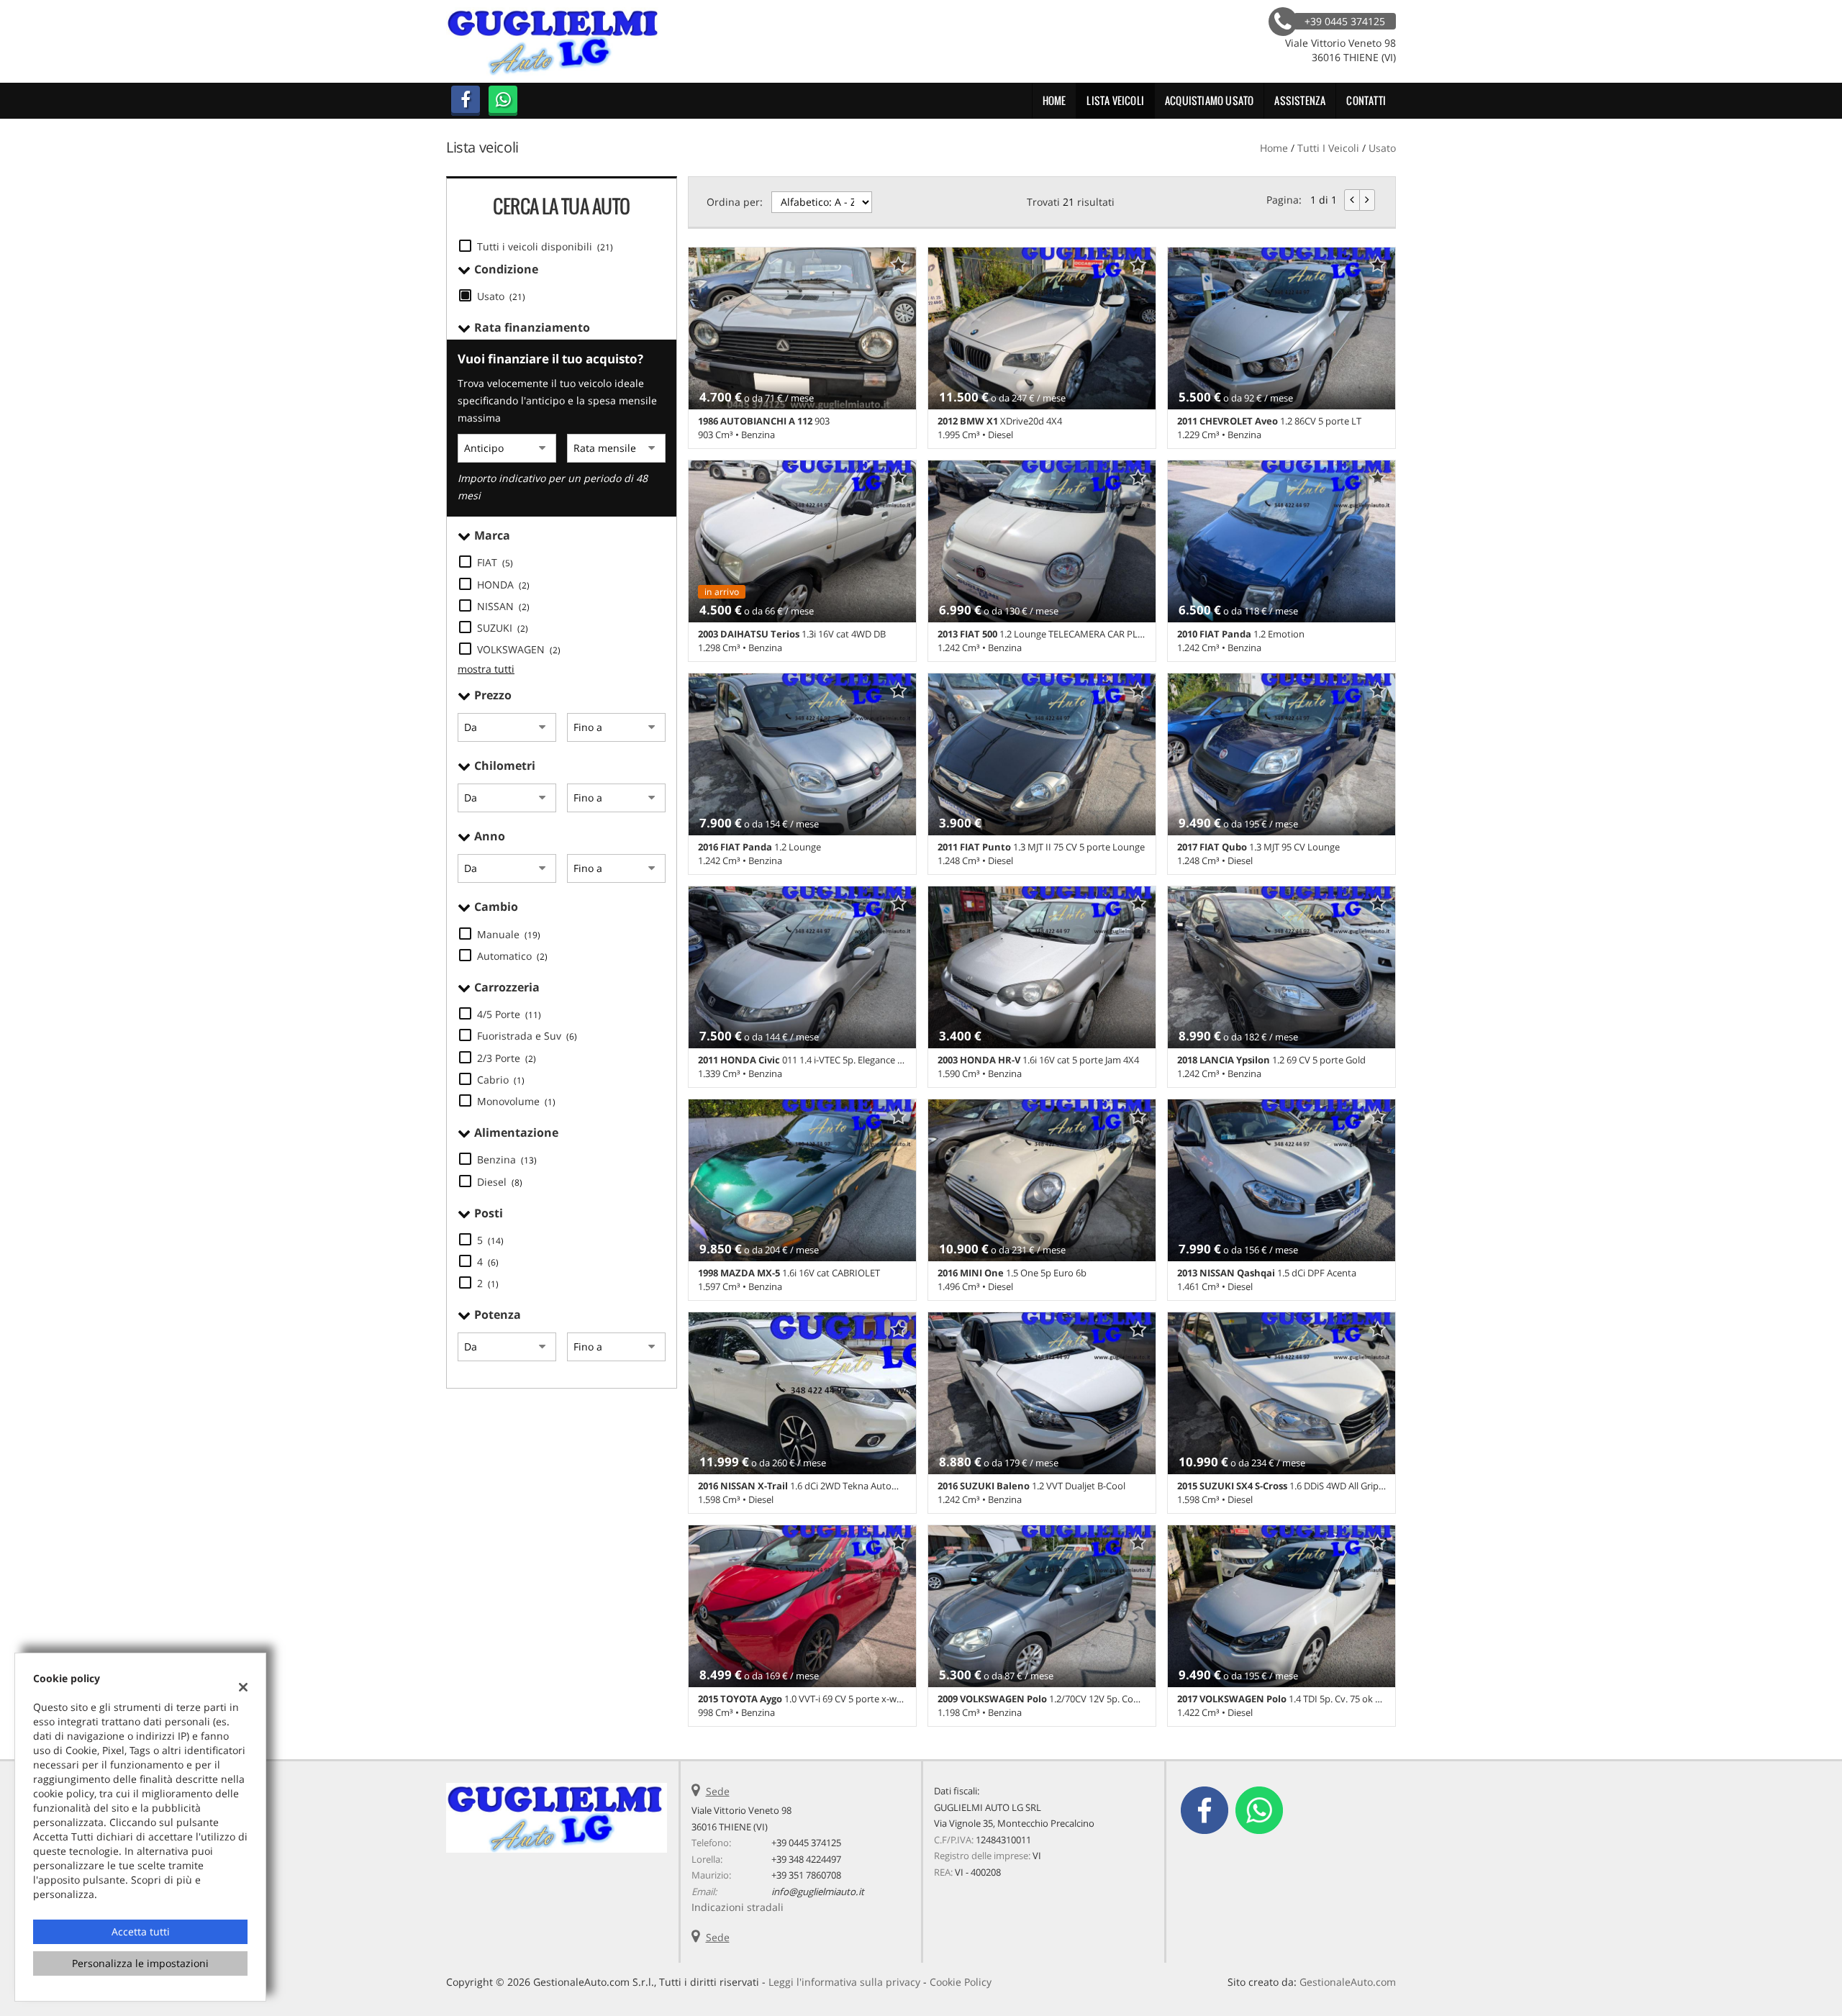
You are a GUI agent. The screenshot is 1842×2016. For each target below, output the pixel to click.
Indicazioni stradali (738, 1907)
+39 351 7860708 (806, 1875)
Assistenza (1300, 100)
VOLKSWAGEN (519, 649)
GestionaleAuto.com (1348, 1982)
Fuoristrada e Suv (527, 1036)
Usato (501, 296)
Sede (718, 1791)
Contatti (1366, 100)
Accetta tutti (141, 1931)
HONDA (503, 585)
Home (1054, 100)
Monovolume (516, 1101)
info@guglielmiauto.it (818, 1892)
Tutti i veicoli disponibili (545, 246)
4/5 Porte (509, 1014)
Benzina (507, 1159)
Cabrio (501, 1080)
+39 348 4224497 (806, 1859)
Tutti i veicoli (1328, 148)
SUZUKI (503, 628)
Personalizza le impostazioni (140, 1963)
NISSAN (503, 606)
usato (1382, 148)
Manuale (509, 934)
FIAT (495, 562)
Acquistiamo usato (1209, 100)
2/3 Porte (507, 1058)
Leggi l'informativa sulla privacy (844, 1982)
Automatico (512, 956)
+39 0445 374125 (806, 1843)
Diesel (500, 1182)
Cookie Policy (961, 1982)
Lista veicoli (1115, 100)
